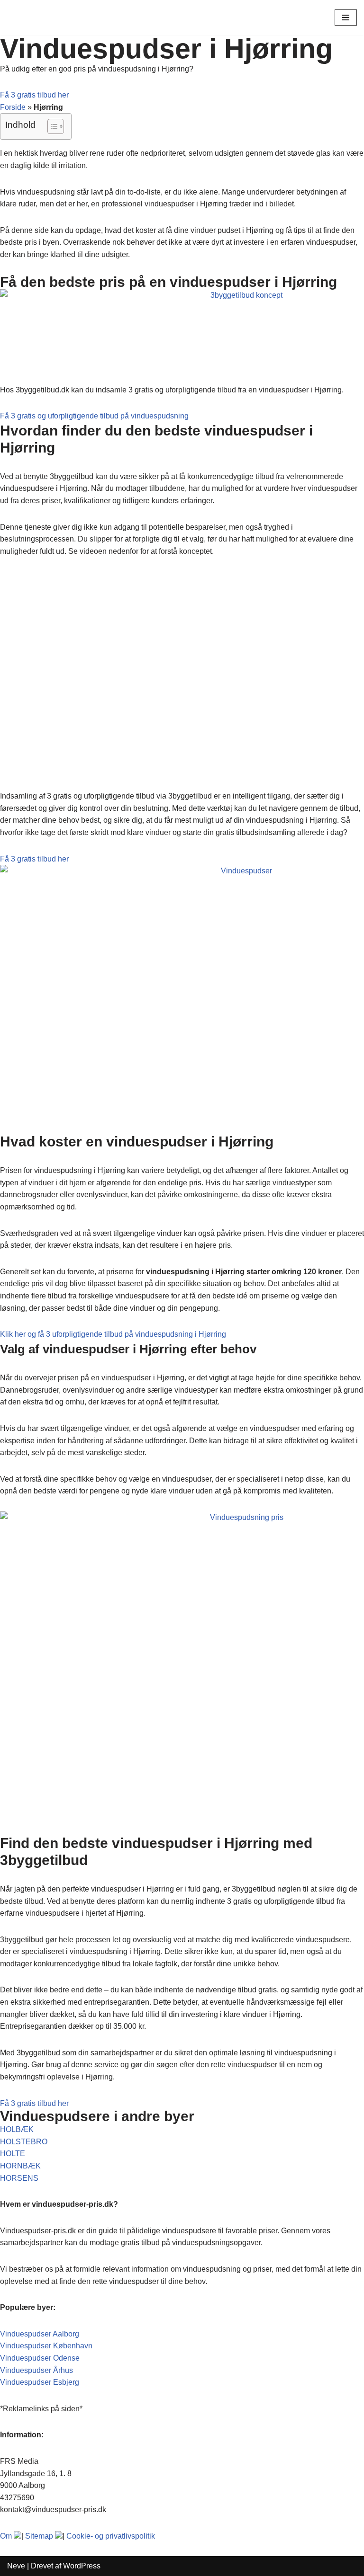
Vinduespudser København (46, 2346)
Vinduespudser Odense (40, 2358)
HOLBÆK (17, 2129)
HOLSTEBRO (24, 2142)
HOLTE (13, 2154)
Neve (16, 2566)
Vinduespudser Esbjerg (40, 2382)
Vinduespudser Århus (36, 2370)
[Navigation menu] (346, 18)
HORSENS (19, 2178)
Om (6, 2536)
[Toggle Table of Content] (51, 126)
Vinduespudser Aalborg (40, 2334)
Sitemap (39, 2536)
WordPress (82, 2566)
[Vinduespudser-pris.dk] (36, 18)
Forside (13, 107)
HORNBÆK (20, 2166)
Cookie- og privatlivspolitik (111, 2536)
